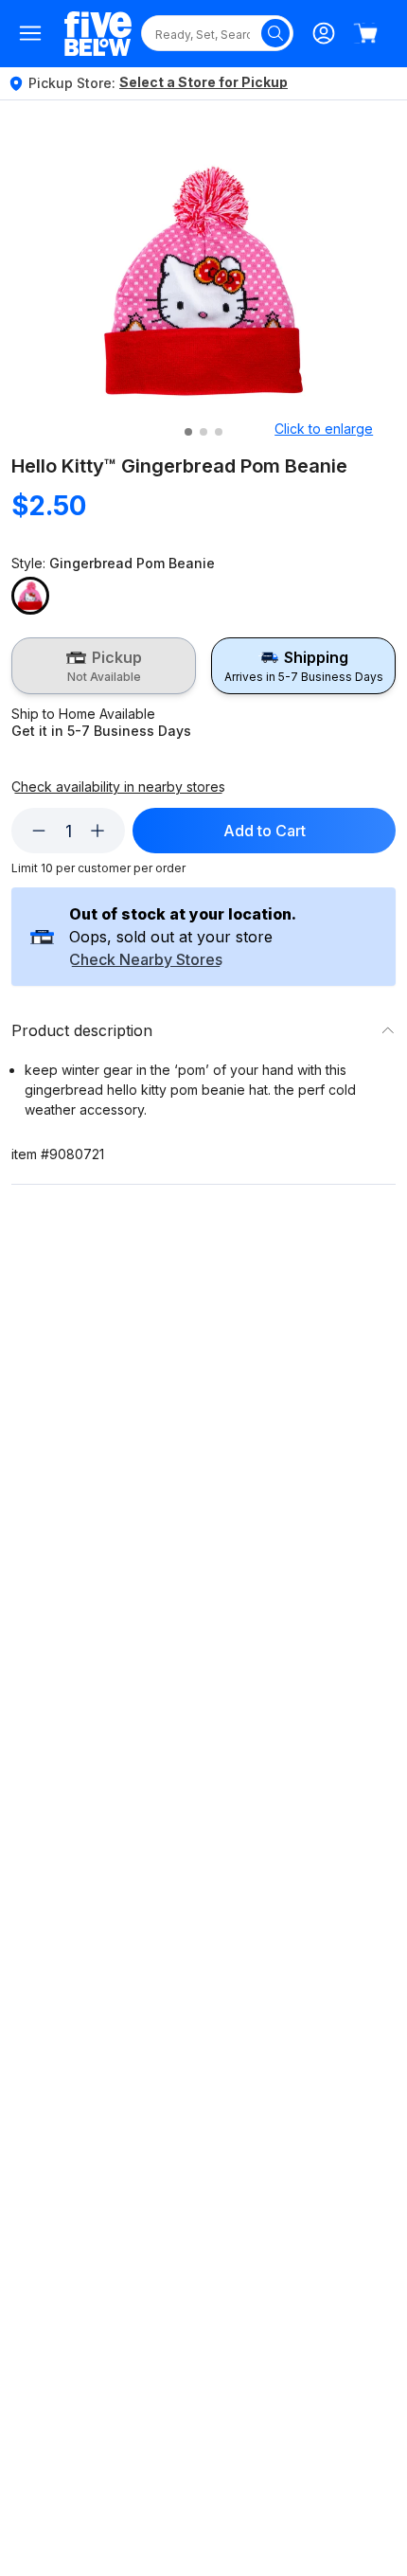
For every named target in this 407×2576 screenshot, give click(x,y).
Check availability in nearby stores (118, 787)
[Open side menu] (30, 33)
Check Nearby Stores (146, 960)
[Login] (324, 33)
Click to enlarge (324, 429)
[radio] (104, 666)
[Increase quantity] (97, 831)
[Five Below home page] (98, 34)
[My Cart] (365, 33)
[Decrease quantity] (39, 831)
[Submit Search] (275, 33)
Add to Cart (265, 831)
